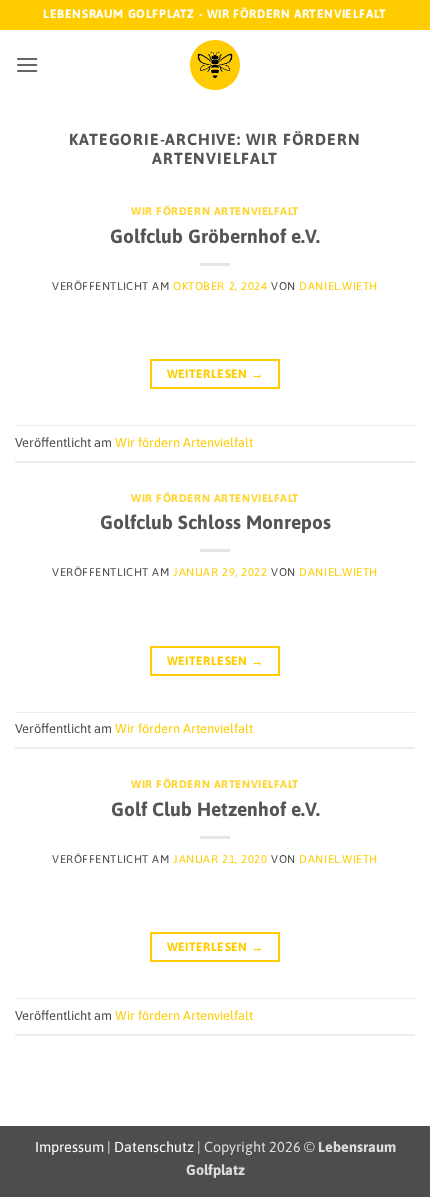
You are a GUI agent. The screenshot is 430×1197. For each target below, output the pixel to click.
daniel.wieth (338, 286)
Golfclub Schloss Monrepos (215, 522)
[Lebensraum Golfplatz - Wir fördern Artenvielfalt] (215, 65)
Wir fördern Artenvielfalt (215, 211)
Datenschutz (154, 1147)
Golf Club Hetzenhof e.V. (215, 809)
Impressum (69, 1147)
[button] (27, 64)
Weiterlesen (215, 374)
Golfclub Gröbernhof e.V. (215, 236)
